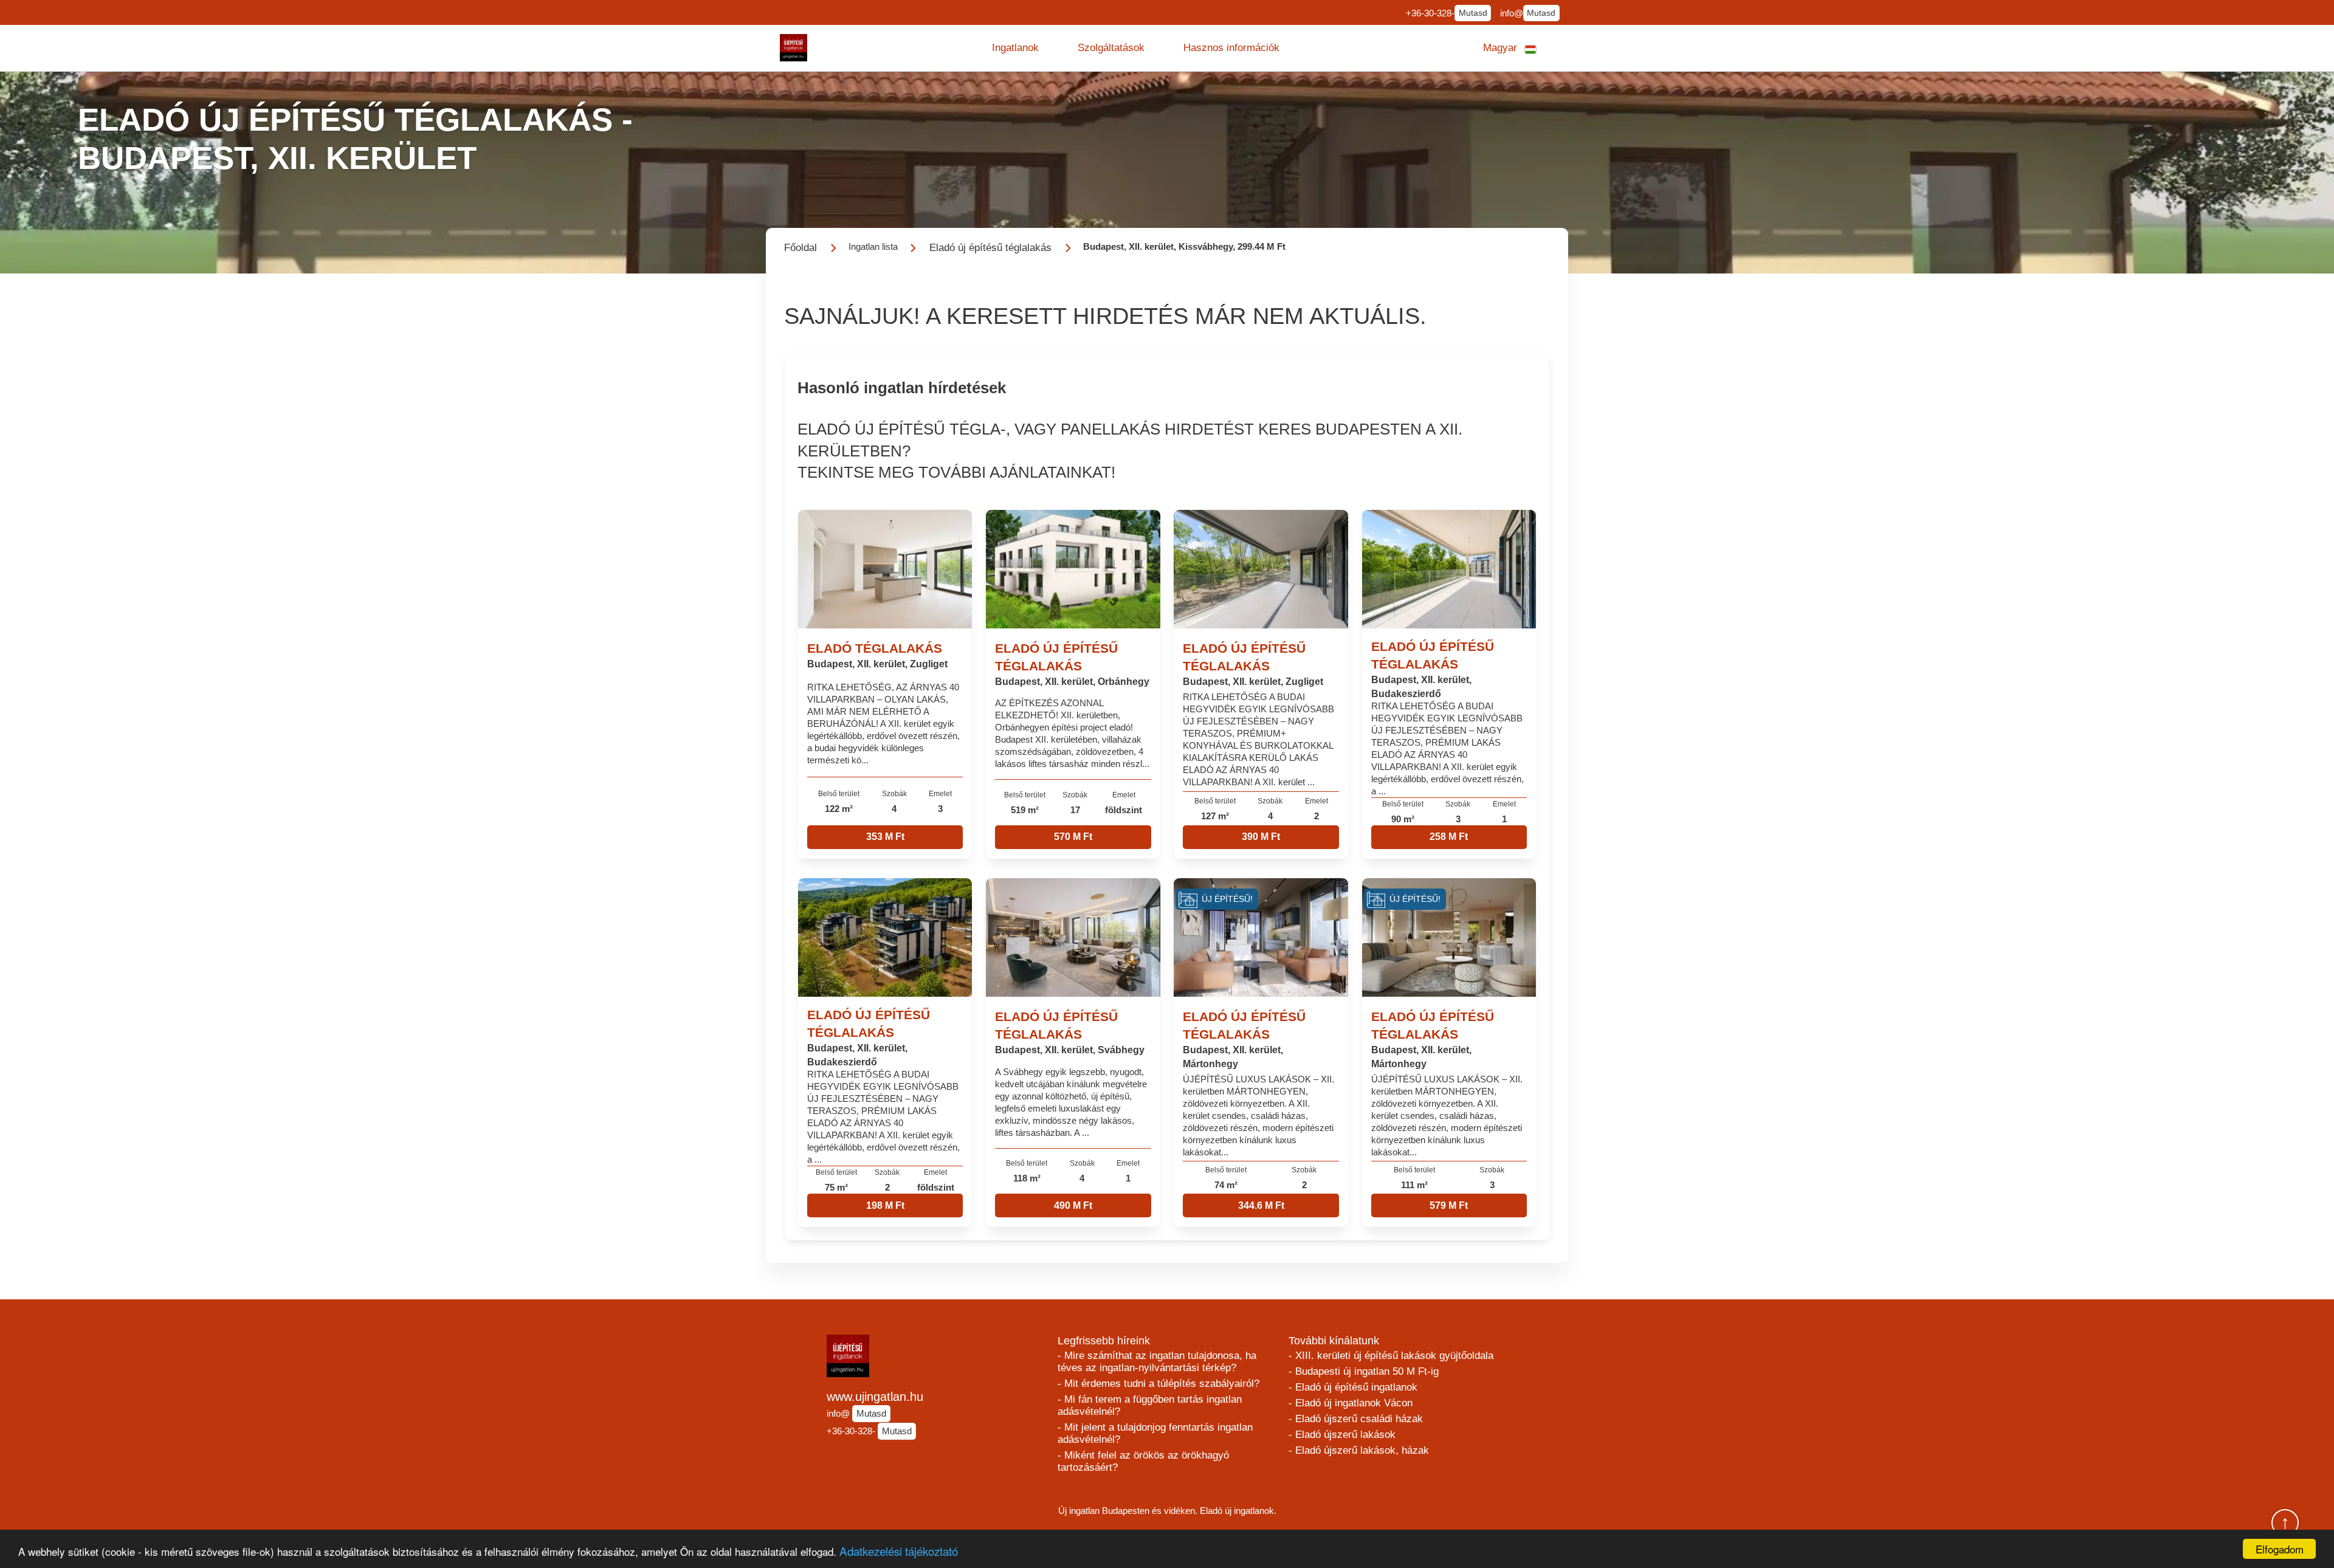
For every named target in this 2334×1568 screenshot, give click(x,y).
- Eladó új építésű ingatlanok (1353, 1387)
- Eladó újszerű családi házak (1356, 1419)
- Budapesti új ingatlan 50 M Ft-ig (1364, 1371)
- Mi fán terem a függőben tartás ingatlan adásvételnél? (1150, 1405)
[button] (1015, 48)
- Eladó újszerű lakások (1342, 1435)
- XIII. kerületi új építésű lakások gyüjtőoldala (1391, 1356)
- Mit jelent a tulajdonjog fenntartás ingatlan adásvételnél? (1155, 1433)
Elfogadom (2280, 1549)
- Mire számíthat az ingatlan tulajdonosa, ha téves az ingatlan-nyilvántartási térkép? (1157, 1362)
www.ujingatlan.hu (875, 1397)
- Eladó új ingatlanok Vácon (1351, 1403)
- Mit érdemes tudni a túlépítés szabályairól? (1158, 1384)
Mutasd (1473, 13)
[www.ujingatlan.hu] (793, 48)
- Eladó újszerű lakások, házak (1359, 1450)
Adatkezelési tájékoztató (899, 1551)
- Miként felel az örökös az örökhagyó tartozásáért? (1143, 1461)
